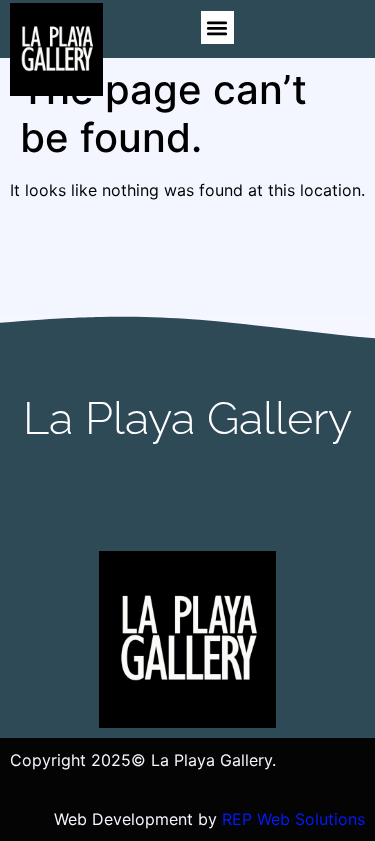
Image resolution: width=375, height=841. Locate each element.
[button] (217, 27)
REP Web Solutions (293, 819)
